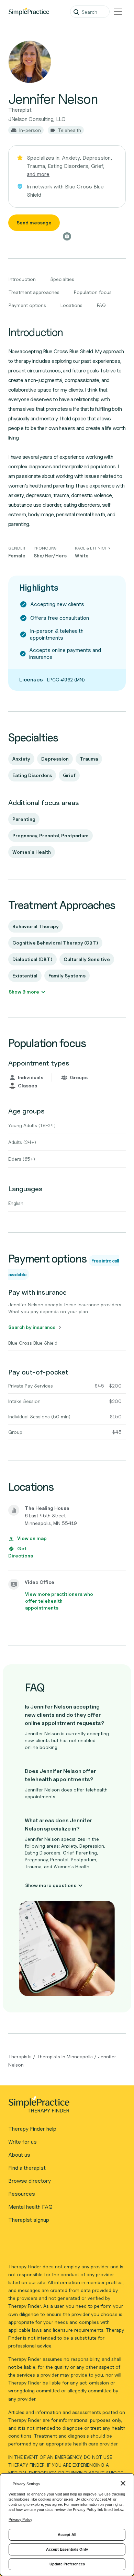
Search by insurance (32, 1327)
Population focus (93, 292)
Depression (55, 759)
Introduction (22, 279)
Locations (71, 305)
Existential (25, 976)
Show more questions (51, 1885)
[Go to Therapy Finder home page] (29, 12)
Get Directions (21, 1552)
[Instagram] (67, 236)
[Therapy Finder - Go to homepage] (64, 2107)
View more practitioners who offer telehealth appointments (59, 1601)
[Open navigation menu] (118, 12)
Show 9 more (24, 992)
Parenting (24, 819)
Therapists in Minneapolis (65, 2056)
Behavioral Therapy (36, 926)
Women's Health (32, 852)
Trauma (89, 759)
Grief (69, 775)
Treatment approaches (34, 292)
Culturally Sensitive (87, 959)
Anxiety (21, 759)
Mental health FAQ (30, 2207)
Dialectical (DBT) (32, 959)
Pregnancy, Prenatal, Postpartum (51, 835)
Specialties (62, 279)
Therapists (20, 2056)
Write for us (23, 2142)
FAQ (101, 305)
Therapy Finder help (32, 2129)
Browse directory (30, 2181)
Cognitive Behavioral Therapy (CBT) (55, 943)
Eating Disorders (32, 775)
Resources (22, 2194)
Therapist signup (29, 2220)
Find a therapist (27, 2168)
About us (19, 2155)
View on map (32, 1538)
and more (38, 174)
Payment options (27, 305)
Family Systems (67, 976)
